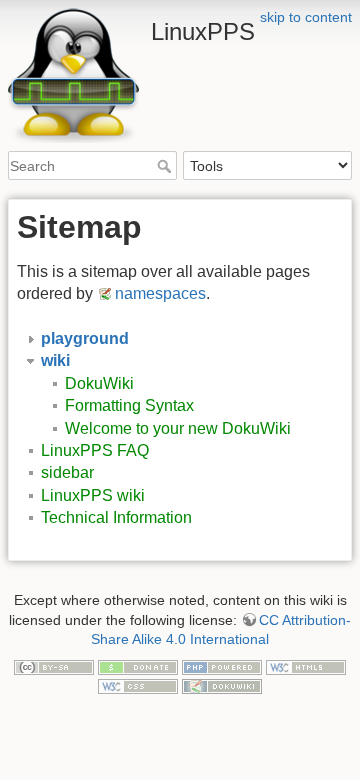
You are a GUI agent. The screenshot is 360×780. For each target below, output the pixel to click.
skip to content (306, 17)
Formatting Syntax (129, 405)
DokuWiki (99, 383)
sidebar (67, 472)
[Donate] (138, 666)
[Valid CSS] (138, 686)
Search (166, 166)
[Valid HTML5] (306, 666)
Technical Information (116, 517)
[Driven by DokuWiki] (222, 686)
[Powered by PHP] (222, 666)
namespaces (160, 293)
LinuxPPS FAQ (95, 450)
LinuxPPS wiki (93, 495)
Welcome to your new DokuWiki (178, 428)
